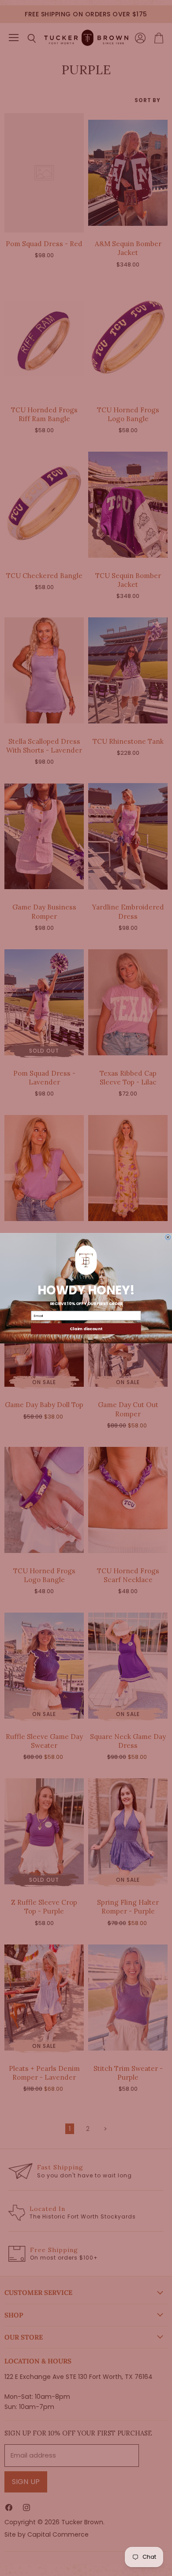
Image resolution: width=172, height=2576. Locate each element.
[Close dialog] (168, 1237)
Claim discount (86, 1328)
